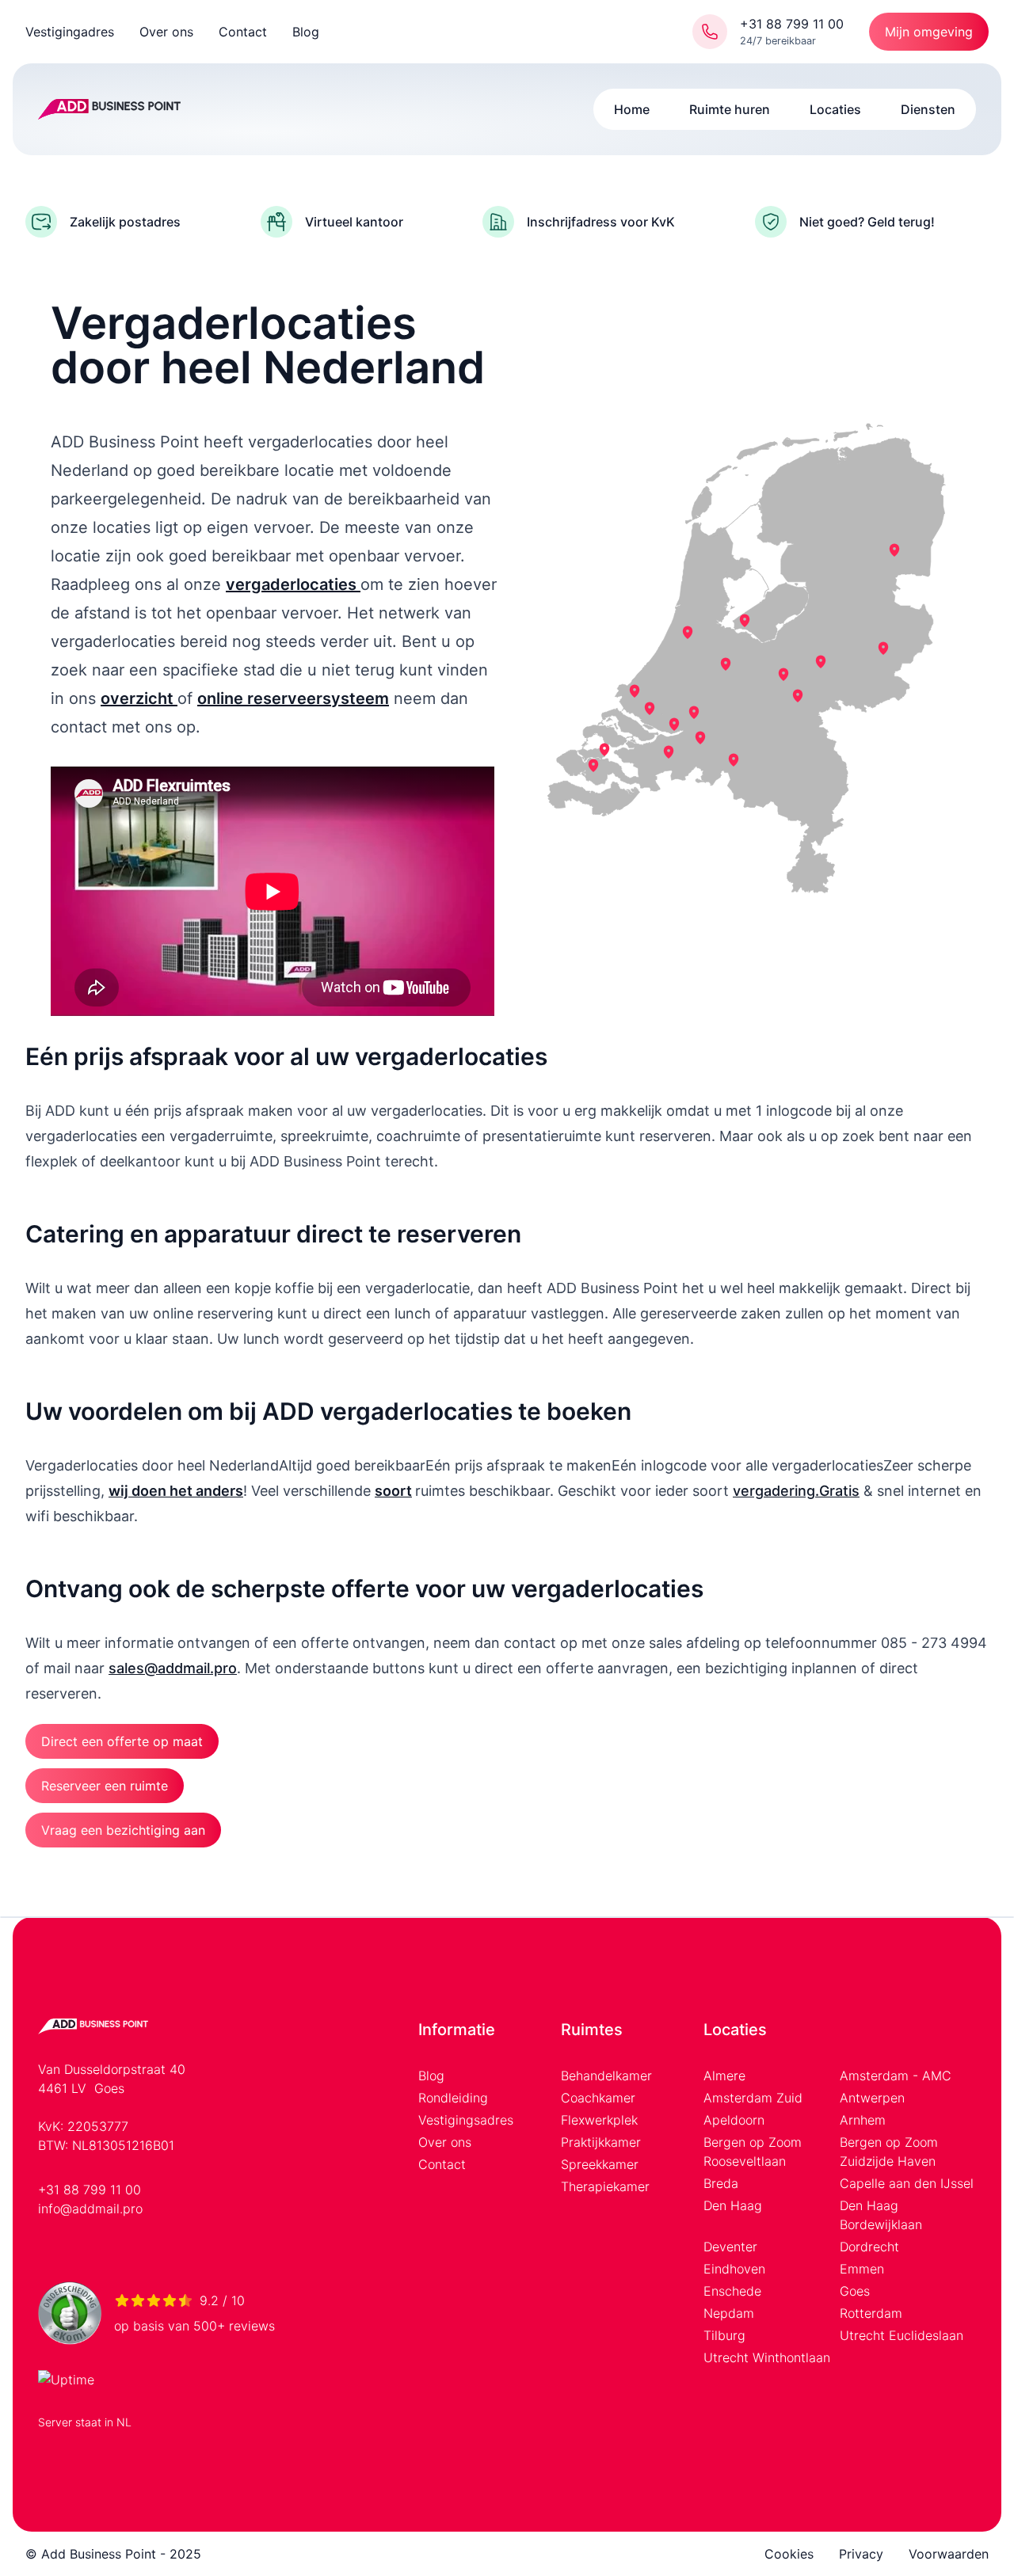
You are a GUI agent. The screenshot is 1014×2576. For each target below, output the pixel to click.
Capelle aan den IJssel (907, 2183)
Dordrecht (869, 2247)
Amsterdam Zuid (753, 2098)
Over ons (166, 32)
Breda (721, 2183)
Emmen (862, 2269)
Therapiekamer (605, 2186)
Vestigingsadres (466, 2120)
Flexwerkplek (599, 2120)
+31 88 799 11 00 (90, 2190)
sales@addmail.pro (173, 1668)
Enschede (732, 2291)
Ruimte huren (730, 109)
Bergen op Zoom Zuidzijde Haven (889, 2152)
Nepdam (729, 2313)
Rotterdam (871, 2313)
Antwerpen (872, 2098)
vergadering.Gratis (796, 1491)
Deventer (730, 2247)
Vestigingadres (70, 32)
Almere (724, 2076)
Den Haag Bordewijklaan (881, 2215)
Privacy (861, 2554)
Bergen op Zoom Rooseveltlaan (753, 2152)
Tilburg (724, 2335)
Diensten (928, 109)
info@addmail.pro (90, 2209)
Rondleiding (453, 2098)
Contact (243, 32)
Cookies (789, 2554)
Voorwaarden (949, 2554)
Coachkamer (598, 2098)
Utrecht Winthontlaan (767, 2357)
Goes (855, 2291)
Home (632, 109)
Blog (306, 32)
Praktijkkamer (601, 2142)
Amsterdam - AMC (896, 2076)
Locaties (835, 109)
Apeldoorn (734, 2120)
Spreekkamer (600, 2164)
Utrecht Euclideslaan (902, 2335)
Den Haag (733, 2205)
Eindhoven (734, 2269)
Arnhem (863, 2120)
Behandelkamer (606, 2076)
